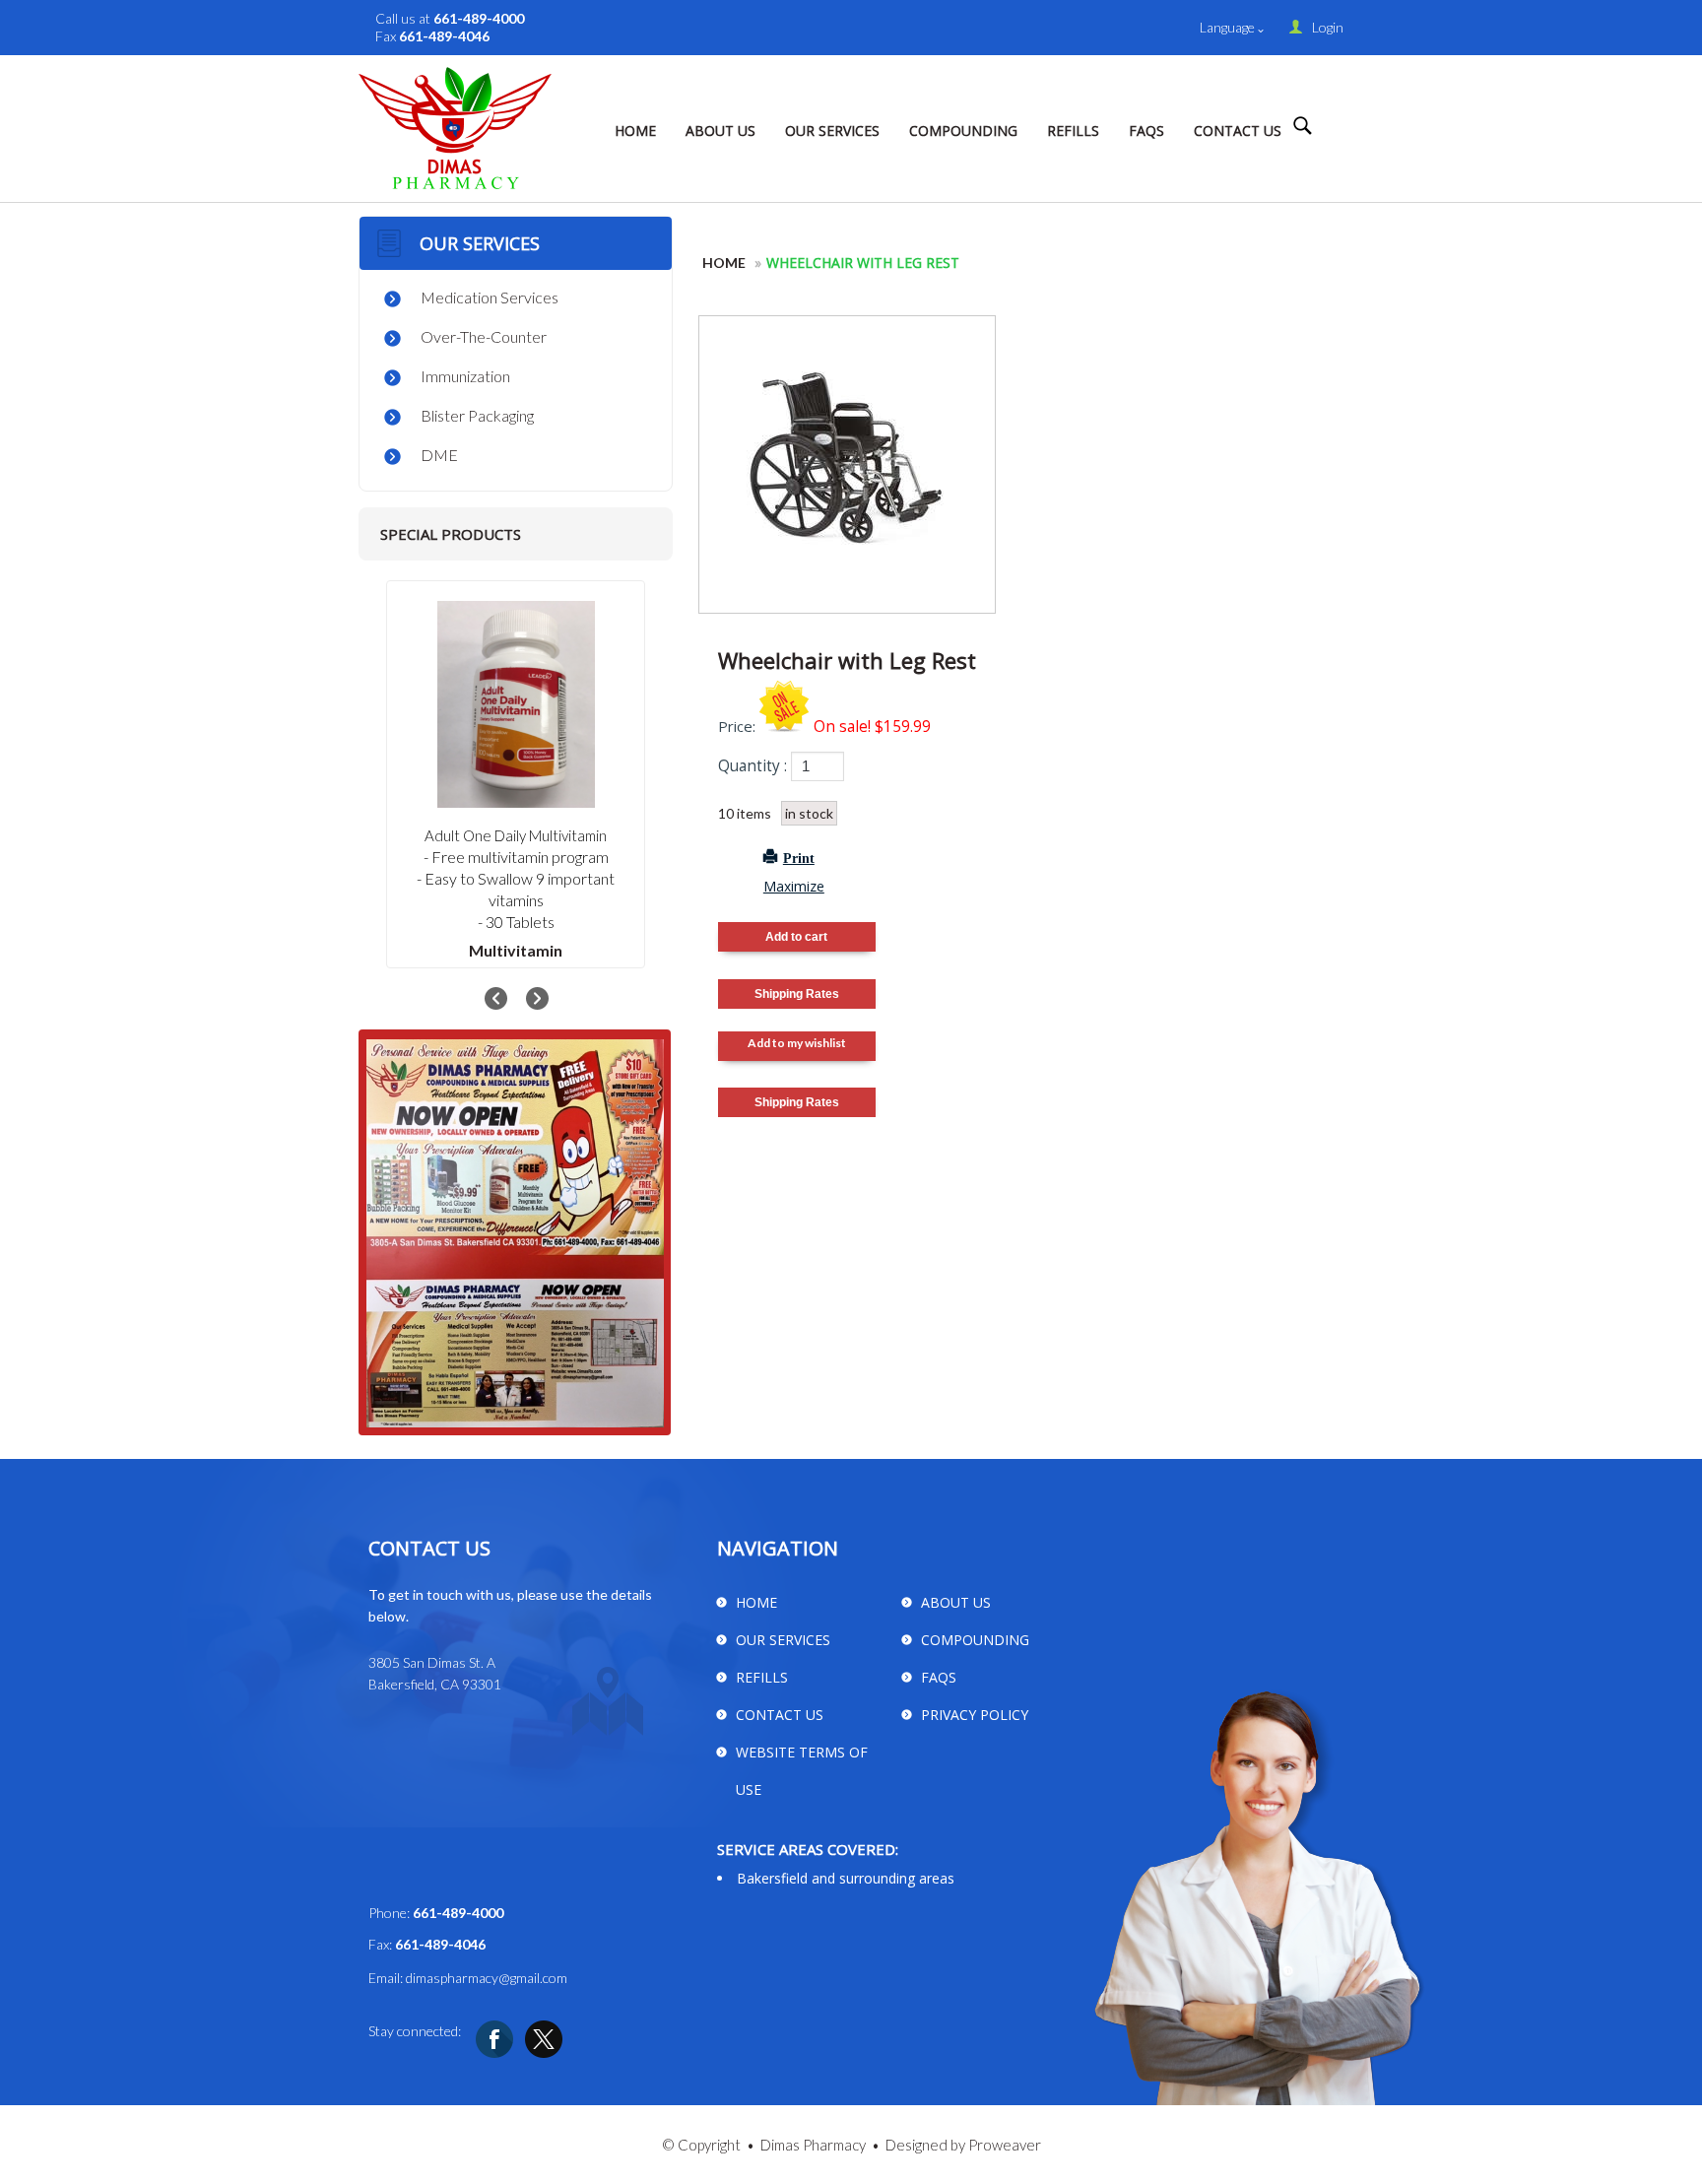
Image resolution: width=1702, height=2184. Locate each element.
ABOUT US (720, 131)
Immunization (465, 376)
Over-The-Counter (484, 336)
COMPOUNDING (963, 131)
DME (439, 455)
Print (799, 857)
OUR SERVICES (832, 131)
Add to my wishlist (797, 1043)
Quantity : (753, 766)
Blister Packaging (477, 415)
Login (1328, 27)
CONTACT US (1238, 131)
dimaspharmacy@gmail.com (487, 1978)
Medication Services (490, 297)
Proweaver (1005, 2145)
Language (1229, 27)
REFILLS (1073, 131)
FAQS (1146, 131)
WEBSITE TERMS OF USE (802, 1771)
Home (724, 263)
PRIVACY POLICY (975, 1715)
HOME (635, 131)
